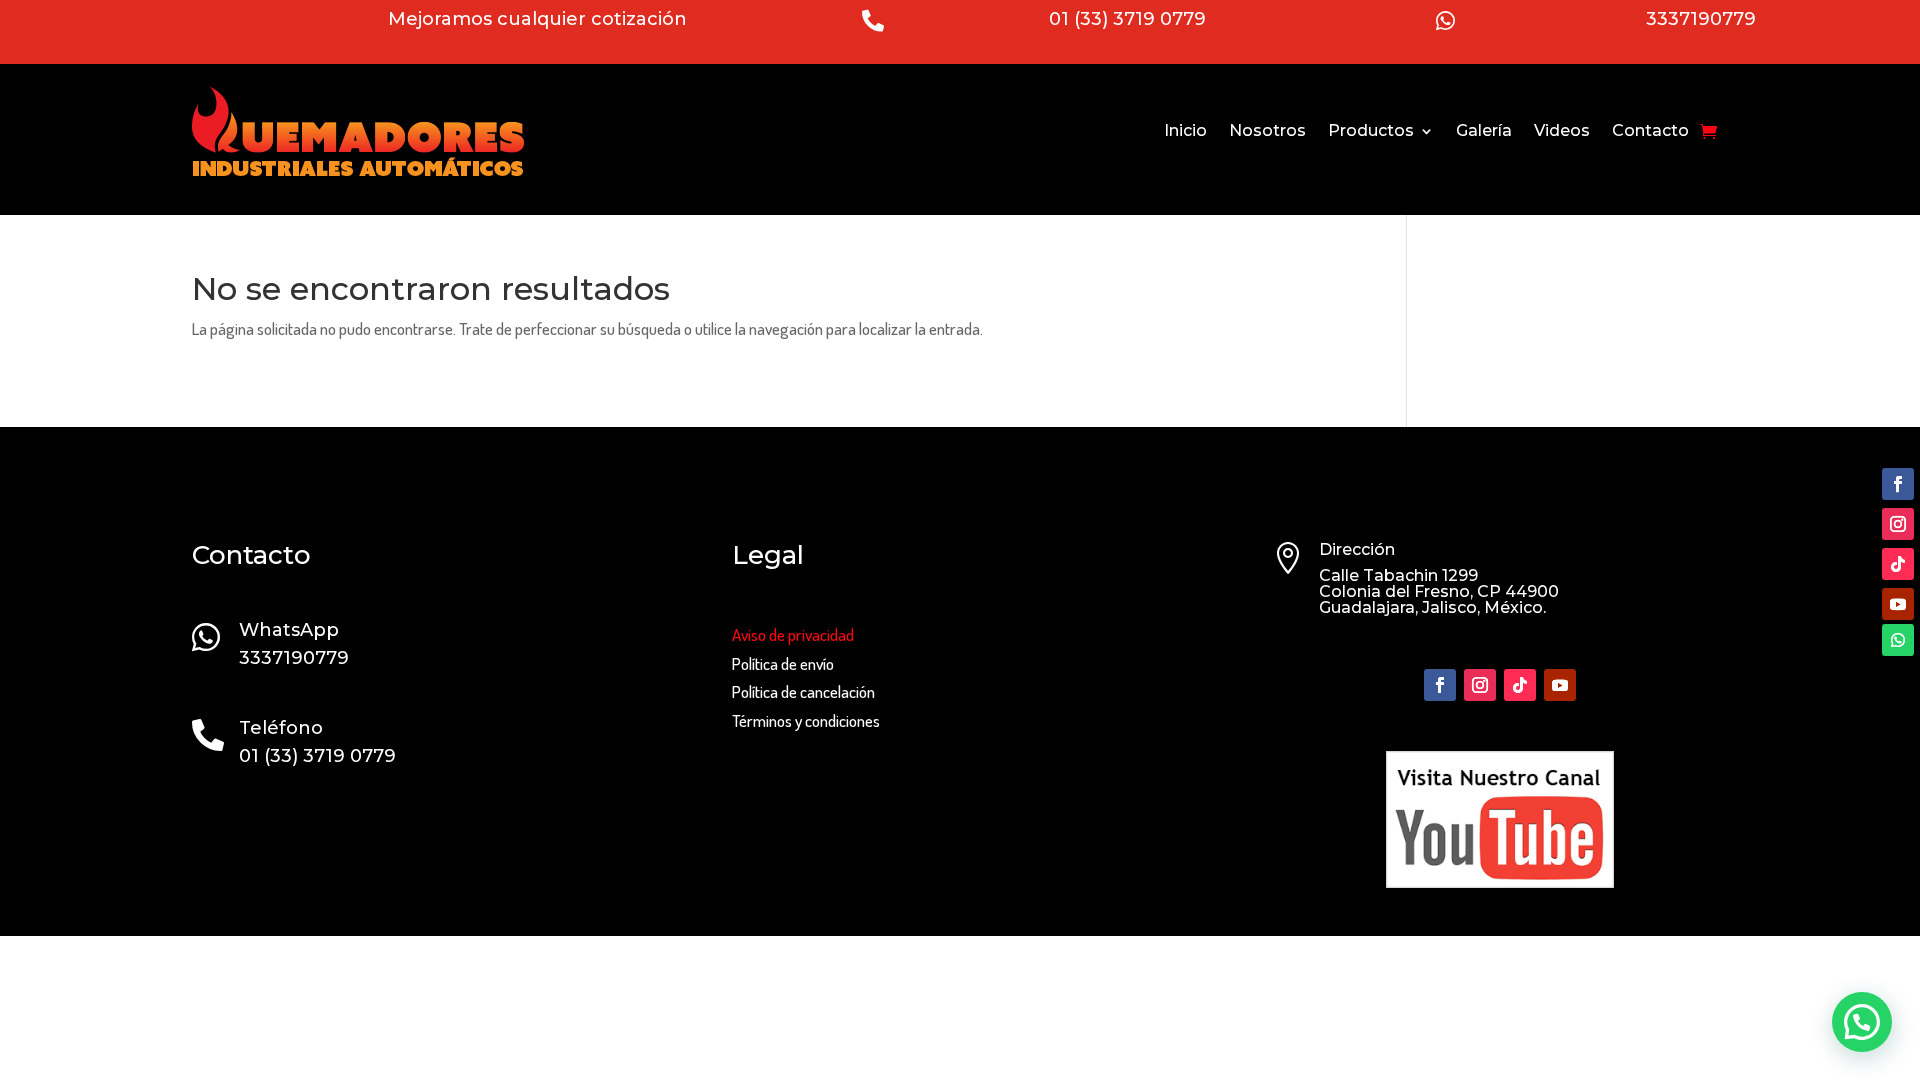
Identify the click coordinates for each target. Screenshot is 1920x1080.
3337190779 (1701, 19)
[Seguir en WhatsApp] (1898, 640)
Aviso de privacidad (793, 634)
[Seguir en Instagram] (1898, 524)
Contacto (1650, 130)
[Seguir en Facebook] (1898, 484)
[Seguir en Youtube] (1898, 604)
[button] (1862, 1022)
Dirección (1357, 549)
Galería (1484, 130)
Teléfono (281, 728)
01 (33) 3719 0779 (1127, 19)
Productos (1371, 130)
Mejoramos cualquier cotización (537, 19)
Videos (1562, 130)
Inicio (1185, 130)
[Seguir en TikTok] (1898, 564)
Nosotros (1267, 130)
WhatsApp (289, 630)
